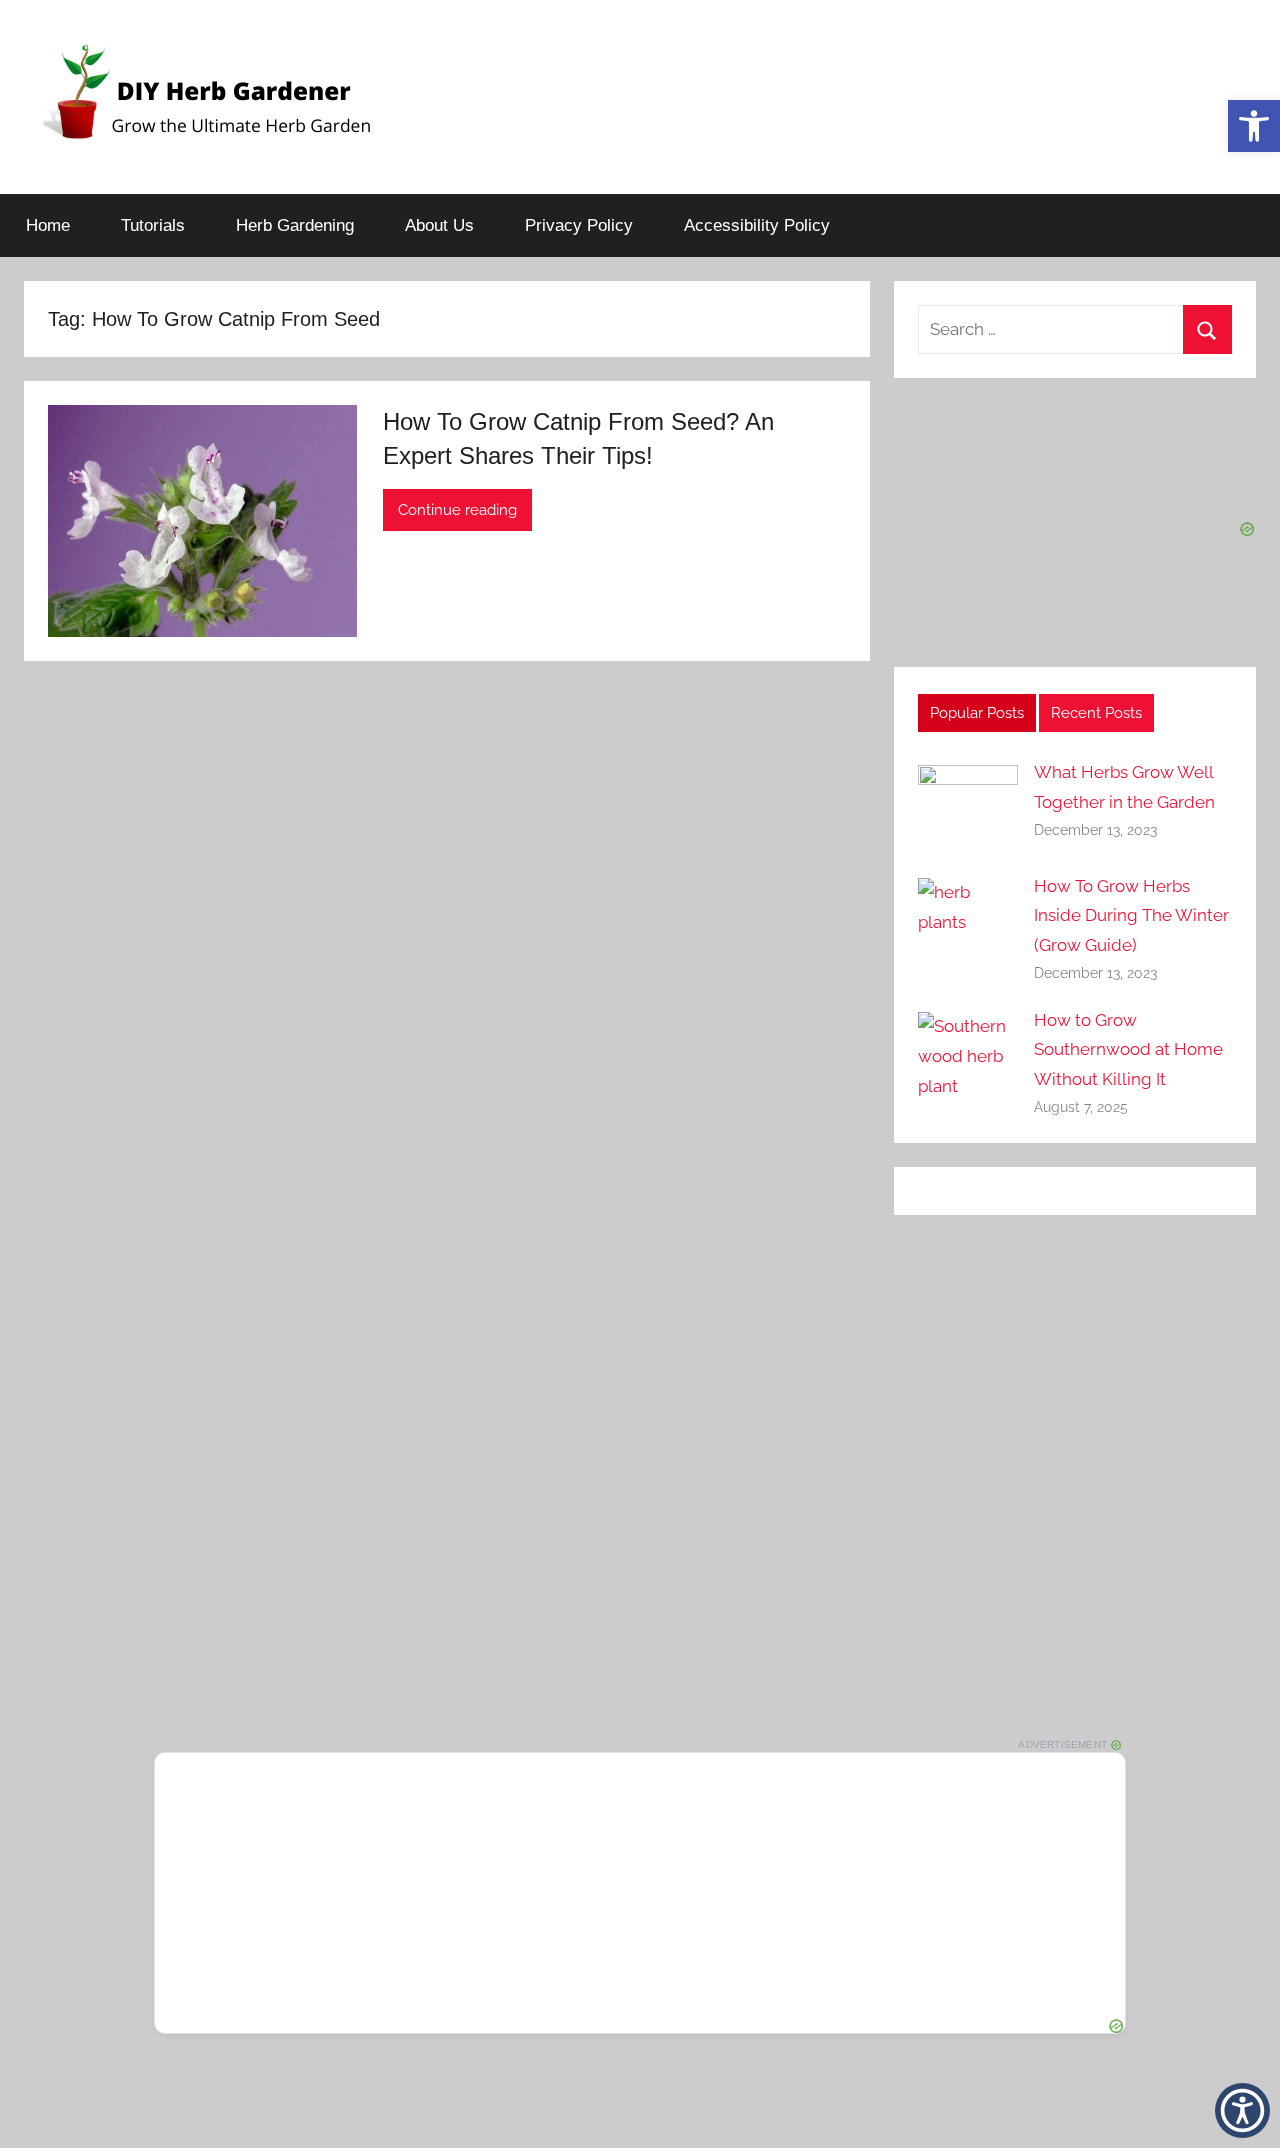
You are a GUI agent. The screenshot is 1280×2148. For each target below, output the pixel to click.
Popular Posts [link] (977, 713)
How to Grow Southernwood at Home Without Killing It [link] (1128, 1050)
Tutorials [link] (153, 225)
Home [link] (48, 225)
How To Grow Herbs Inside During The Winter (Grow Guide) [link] (1131, 916)
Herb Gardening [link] (295, 225)
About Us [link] (439, 225)
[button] (1242, 2110)
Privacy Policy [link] (579, 225)
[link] (1254, 126)
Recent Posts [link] (1096, 713)
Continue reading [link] (457, 510)
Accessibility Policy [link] (757, 225)
